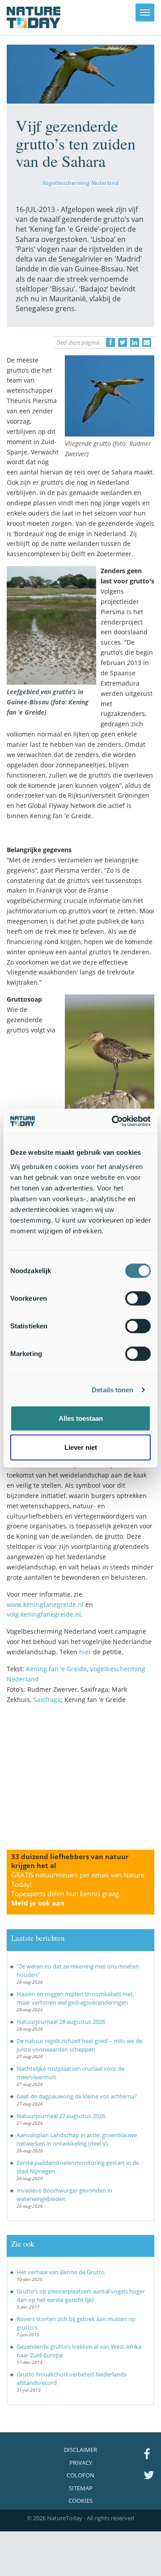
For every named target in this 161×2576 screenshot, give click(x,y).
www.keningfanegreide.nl (45, 1604)
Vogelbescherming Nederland (80, 183)
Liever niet (81, 1447)
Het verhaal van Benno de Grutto (61, 2272)
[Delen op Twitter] (123, 342)
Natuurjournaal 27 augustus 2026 (61, 2116)
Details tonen (112, 1390)
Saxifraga (47, 1700)
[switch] (138, 1298)
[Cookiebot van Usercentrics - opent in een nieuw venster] (114, 1121)
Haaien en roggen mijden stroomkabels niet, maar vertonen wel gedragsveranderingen (75, 1998)
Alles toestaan (81, 1418)
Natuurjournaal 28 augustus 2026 (61, 2022)
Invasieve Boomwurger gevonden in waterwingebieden (64, 2195)
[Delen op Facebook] (110, 342)
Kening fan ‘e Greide (56, 1669)
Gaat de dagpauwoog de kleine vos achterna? (77, 2096)
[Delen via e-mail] (147, 342)
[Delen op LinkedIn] (135, 342)
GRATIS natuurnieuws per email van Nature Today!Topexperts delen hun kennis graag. (78, 1889)
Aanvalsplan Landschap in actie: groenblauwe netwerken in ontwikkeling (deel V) (77, 2139)
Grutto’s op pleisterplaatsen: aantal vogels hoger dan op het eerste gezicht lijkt (81, 2295)
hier (85, 1652)
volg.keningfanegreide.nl (44, 1614)
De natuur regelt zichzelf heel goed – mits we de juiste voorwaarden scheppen (79, 2045)
